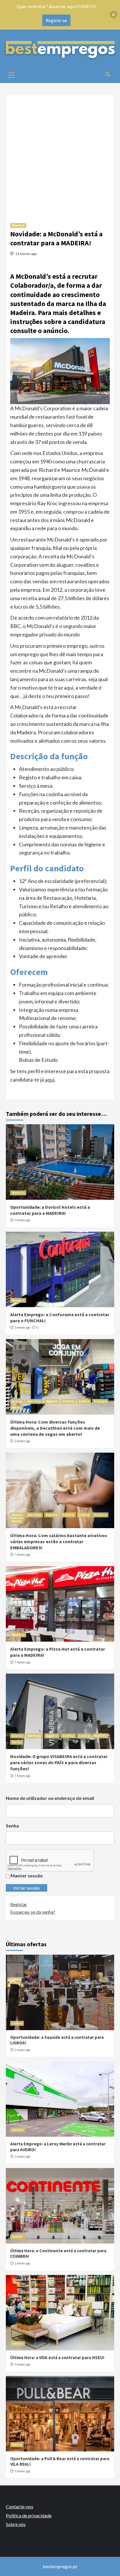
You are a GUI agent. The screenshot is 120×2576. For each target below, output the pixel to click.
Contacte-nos (20, 2506)
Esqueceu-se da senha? (33, 1912)
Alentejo (34, 1401)
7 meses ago (22, 1555)
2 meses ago (22, 2050)
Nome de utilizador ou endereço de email (50, 1798)
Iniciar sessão (27, 1888)
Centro (68, 1401)
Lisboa (84, 1401)
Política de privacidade (29, 2515)
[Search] (108, 74)
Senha (12, 1826)
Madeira (18, 225)
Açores (17, 1401)
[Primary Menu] (12, 74)
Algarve (52, 1401)
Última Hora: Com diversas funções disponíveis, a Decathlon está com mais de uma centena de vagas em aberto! (55, 1428)
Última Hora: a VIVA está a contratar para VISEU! (57, 2358)
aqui (50, 1080)
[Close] (113, 15)
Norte (17, 1408)
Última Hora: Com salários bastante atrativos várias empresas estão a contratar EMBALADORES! (59, 1541)
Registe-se (56, 20)
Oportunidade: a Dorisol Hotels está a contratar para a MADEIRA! (50, 1210)
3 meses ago (22, 1220)
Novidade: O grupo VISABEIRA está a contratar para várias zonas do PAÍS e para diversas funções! (59, 1762)
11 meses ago (26, 254)
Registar (19, 1904)
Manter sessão (27, 1876)
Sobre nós (16, 2524)
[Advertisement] (60, 154)
